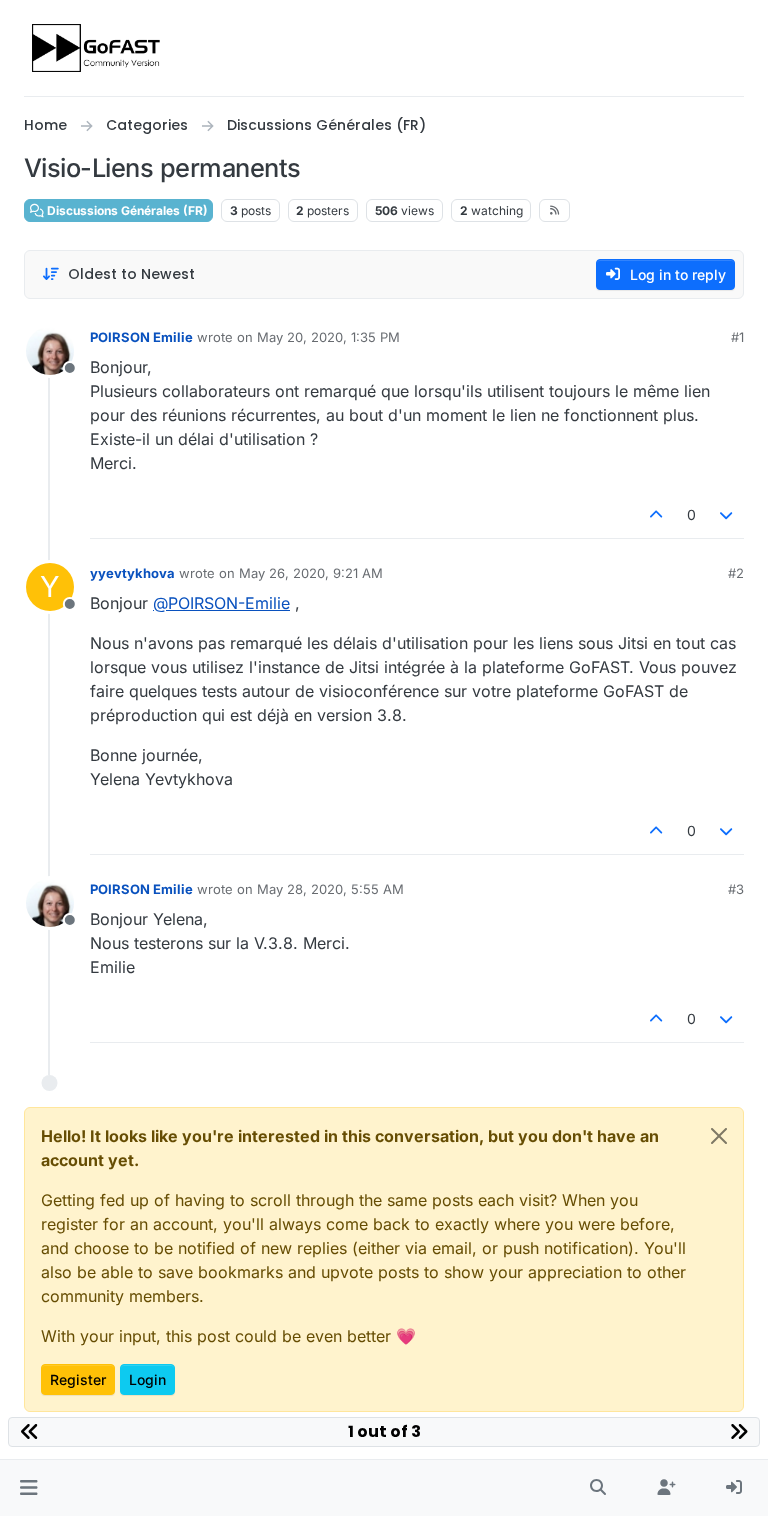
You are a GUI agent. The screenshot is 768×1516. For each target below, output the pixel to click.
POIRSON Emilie (141, 337)
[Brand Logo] (97, 48)
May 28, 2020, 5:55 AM (330, 889)
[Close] (719, 1136)
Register (78, 1379)
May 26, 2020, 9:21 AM (311, 573)
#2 (736, 573)
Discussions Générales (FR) (126, 210)
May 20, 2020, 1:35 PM (328, 337)
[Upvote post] (656, 514)
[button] (28, 1488)
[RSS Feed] (554, 210)
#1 (737, 337)
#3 (736, 889)
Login (147, 1379)
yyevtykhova (132, 573)
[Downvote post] (727, 514)
